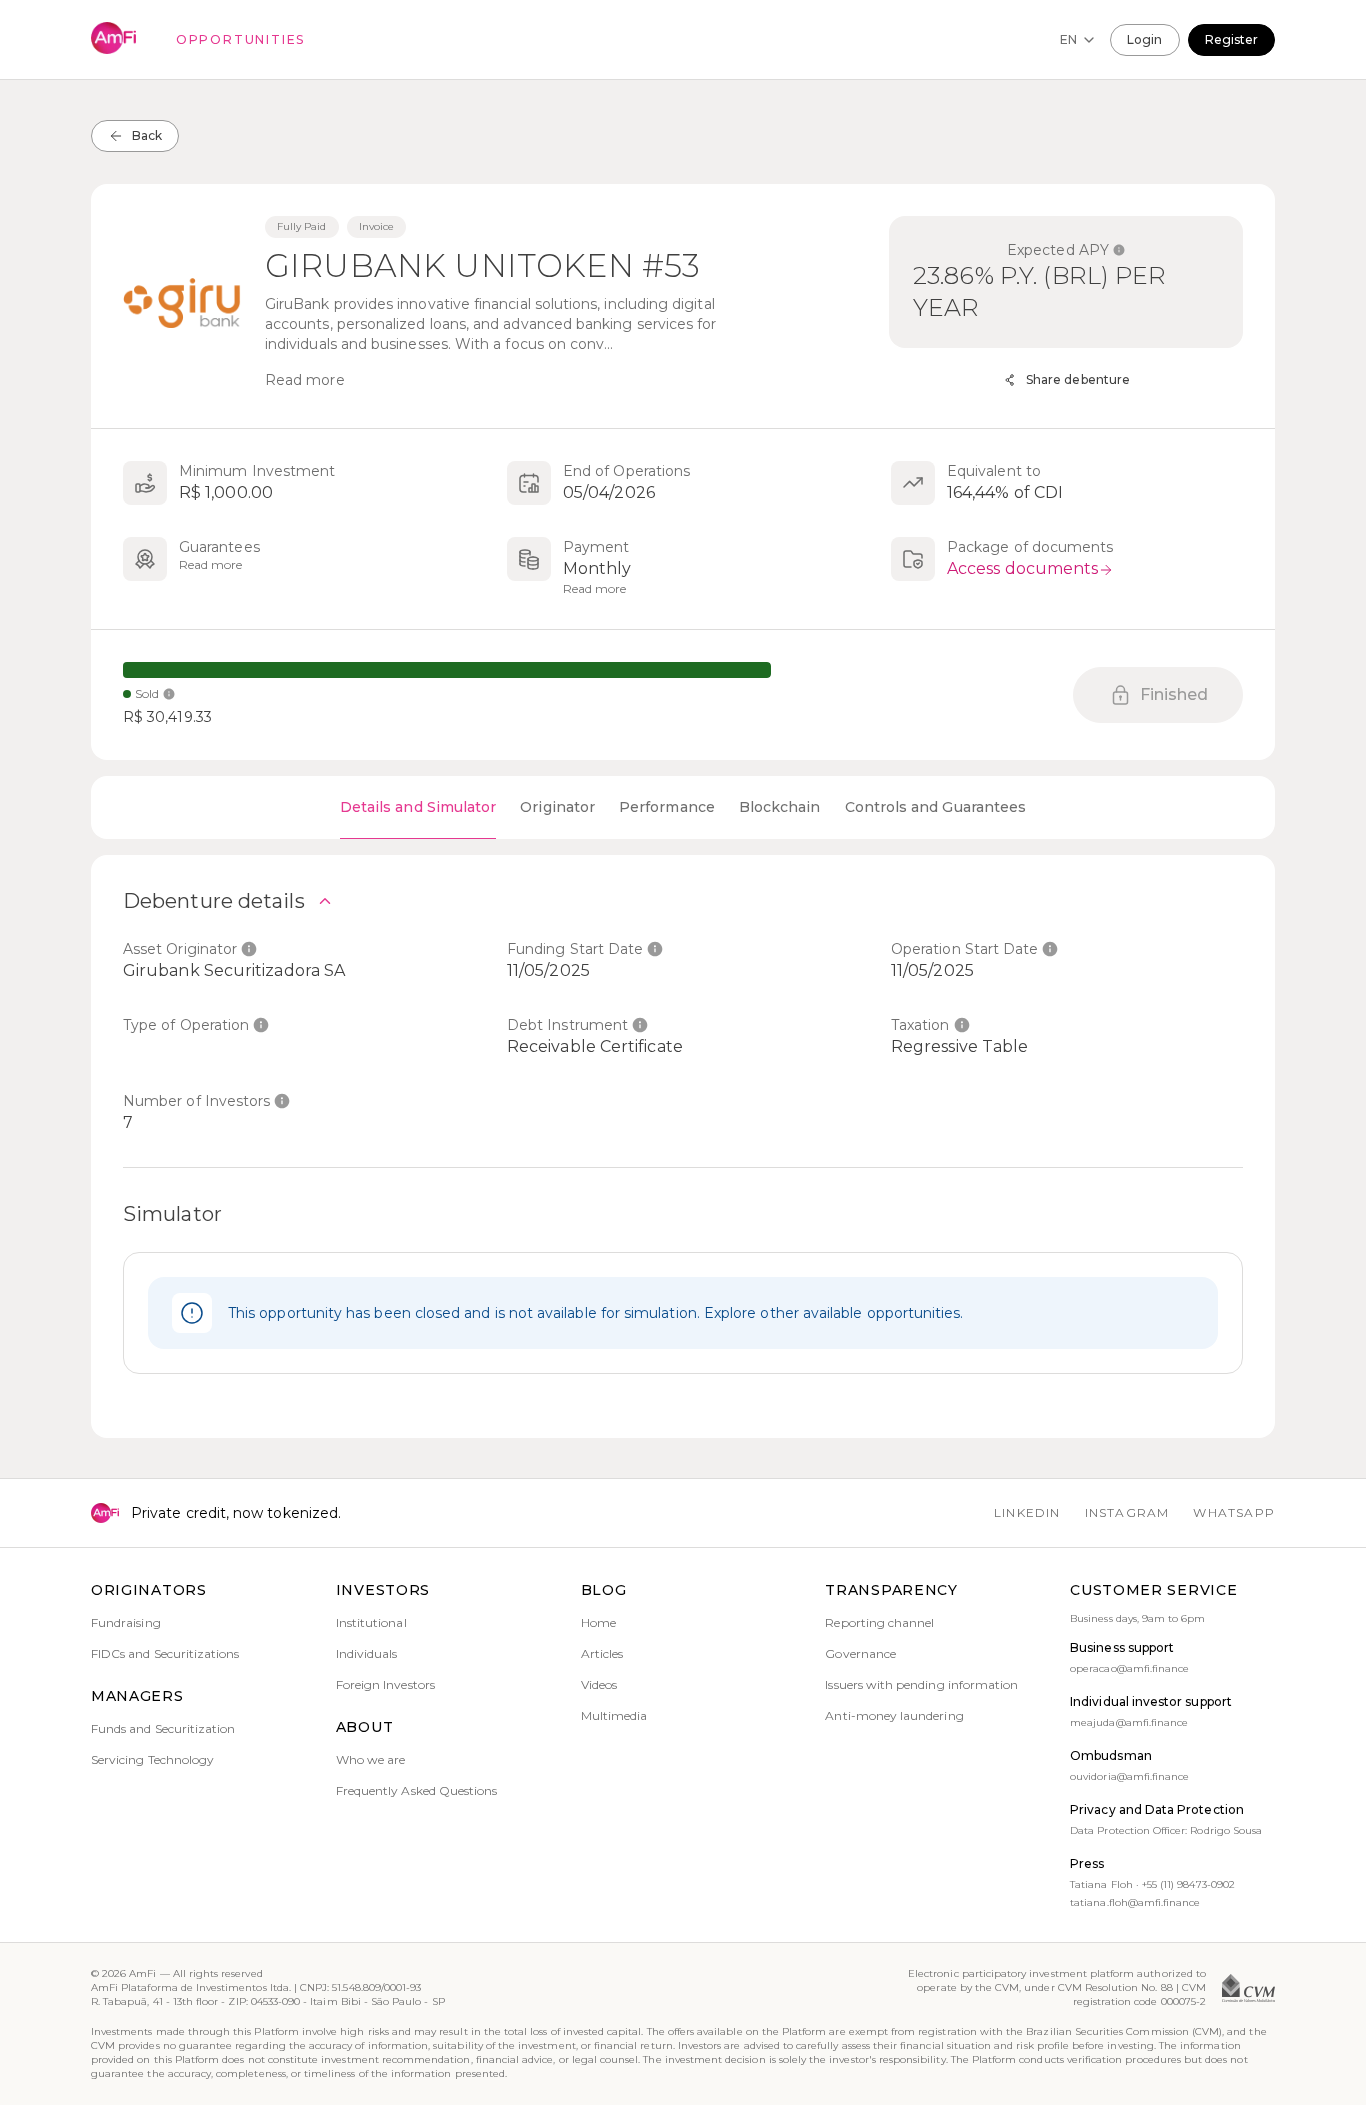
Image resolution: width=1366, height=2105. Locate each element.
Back (147, 135)
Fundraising (126, 1622)
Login (1144, 39)
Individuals (367, 1653)
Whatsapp (1234, 1512)
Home (598, 1622)
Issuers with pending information (921, 1684)
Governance (860, 1653)
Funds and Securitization (163, 1728)
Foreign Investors (385, 1684)
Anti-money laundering (894, 1715)
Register (1231, 39)
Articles (602, 1653)
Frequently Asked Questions (417, 1790)
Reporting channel (879, 1622)
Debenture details (214, 901)
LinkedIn (1027, 1512)
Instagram (1127, 1512)
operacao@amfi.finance (1129, 1668)
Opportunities (240, 39)
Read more (305, 380)
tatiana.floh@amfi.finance (1135, 1902)
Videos (599, 1684)
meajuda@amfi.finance (1129, 1722)
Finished (1174, 694)
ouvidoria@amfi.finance (1129, 1776)
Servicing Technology (152, 1759)
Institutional (371, 1622)
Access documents (1022, 568)
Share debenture (1078, 379)
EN (1068, 39)
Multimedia (614, 1715)
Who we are (371, 1759)
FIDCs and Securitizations (165, 1653)
